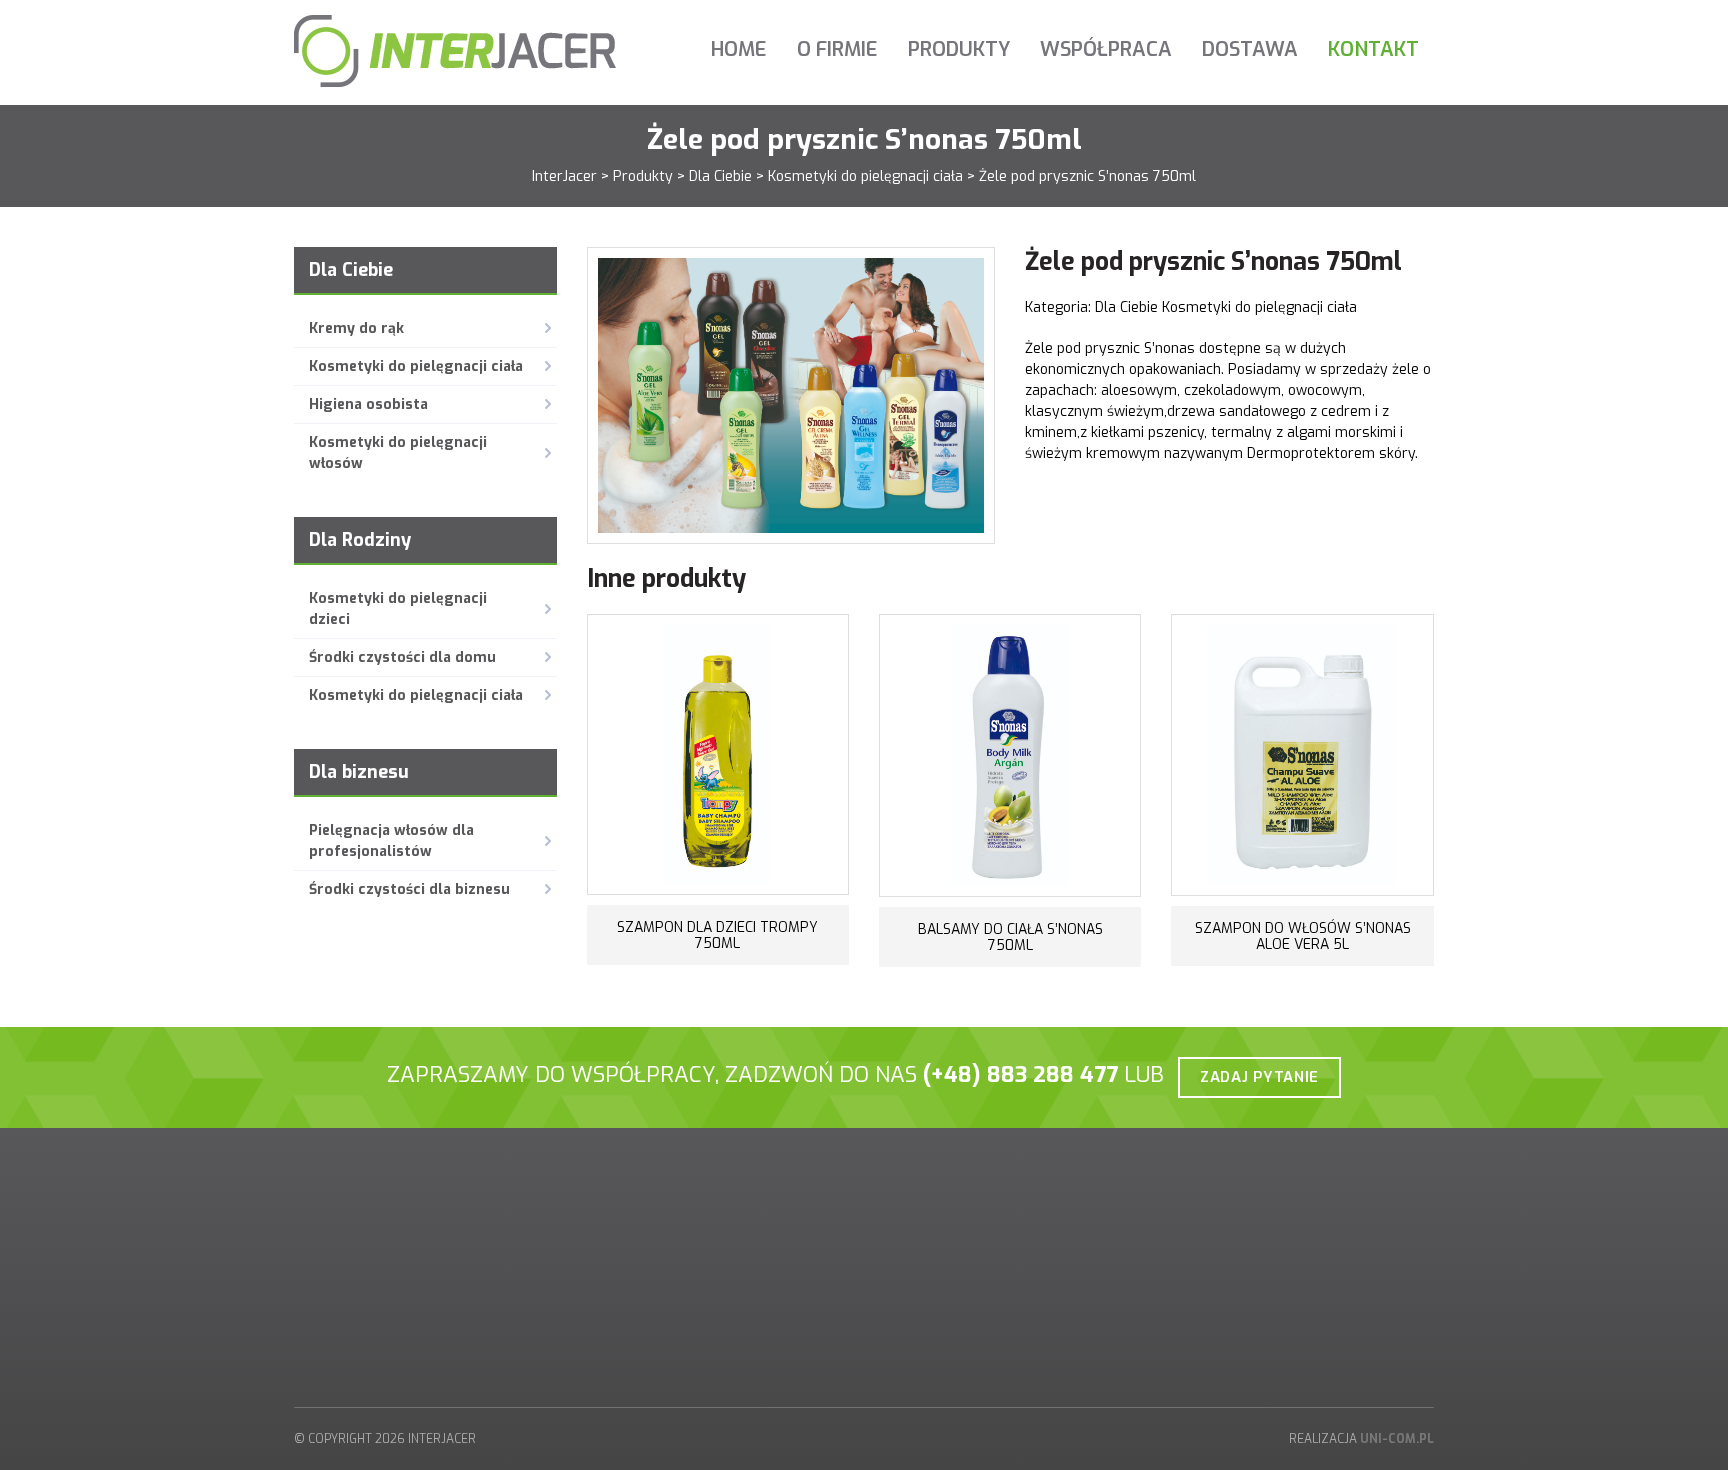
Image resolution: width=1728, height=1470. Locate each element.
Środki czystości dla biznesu (409, 889)
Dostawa (1250, 49)
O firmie (837, 49)
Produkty (959, 49)
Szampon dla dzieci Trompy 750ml (717, 935)
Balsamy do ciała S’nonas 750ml (1010, 937)
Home (739, 49)
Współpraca (1106, 49)
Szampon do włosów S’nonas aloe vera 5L (1303, 936)
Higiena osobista (368, 404)
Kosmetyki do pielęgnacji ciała (416, 366)
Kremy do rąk (356, 328)
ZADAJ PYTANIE (1259, 1077)
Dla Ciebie (1128, 307)
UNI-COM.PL (1397, 1439)
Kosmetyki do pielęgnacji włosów (398, 453)
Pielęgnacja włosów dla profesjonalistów (391, 841)
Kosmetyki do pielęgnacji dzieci (398, 609)
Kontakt (1373, 49)
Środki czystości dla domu (402, 657)
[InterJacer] (455, 50)
